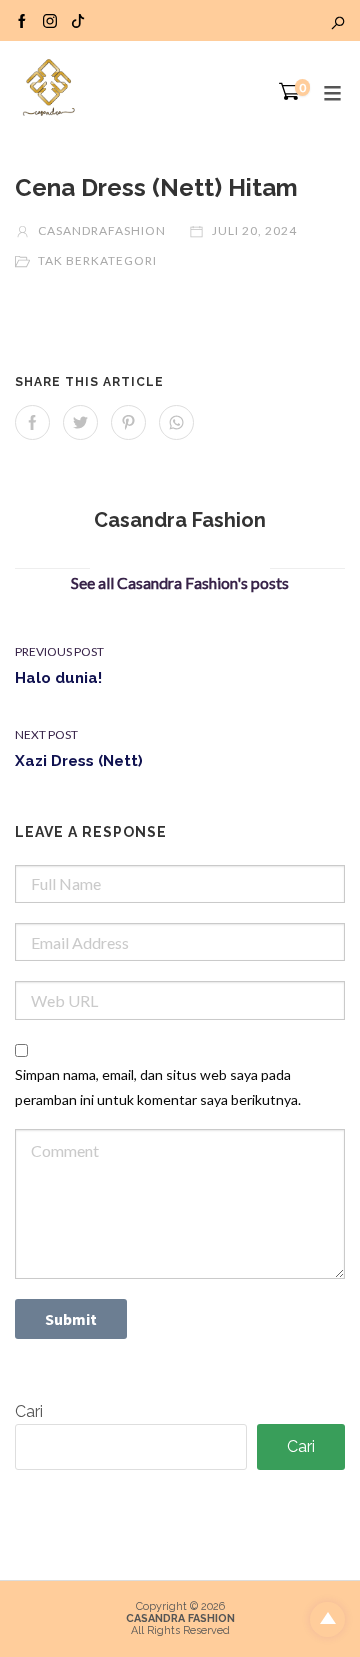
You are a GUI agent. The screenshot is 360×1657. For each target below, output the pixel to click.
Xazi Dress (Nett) (79, 761)
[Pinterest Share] (128, 422)
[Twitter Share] (80, 422)
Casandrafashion (100, 230)
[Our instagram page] (50, 20)
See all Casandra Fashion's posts (180, 582)
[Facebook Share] (32, 422)
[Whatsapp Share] (176, 422)
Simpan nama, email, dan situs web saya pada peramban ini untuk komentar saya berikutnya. (158, 1087)
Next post (46, 734)
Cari (29, 1411)
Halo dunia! (58, 678)
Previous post (59, 651)
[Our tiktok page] (78, 20)
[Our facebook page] (22, 20)
